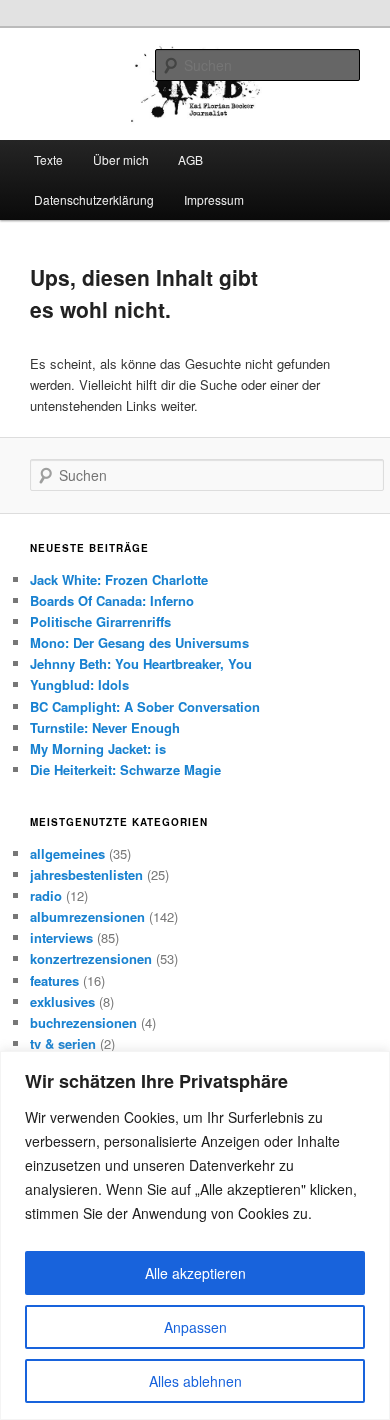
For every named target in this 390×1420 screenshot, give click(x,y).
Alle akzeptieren (195, 1273)
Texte (48, 159)
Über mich (121, 159)
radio (46, 895)
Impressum (214, 199)
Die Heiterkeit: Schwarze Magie (125, 769)
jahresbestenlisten (86, 874)
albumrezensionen (87, 916)
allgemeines (67, 853)
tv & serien (63, 1043)
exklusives (62, 1001)
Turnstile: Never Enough (105, 727)
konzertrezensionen (91, 958)
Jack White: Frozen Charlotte (119, 579)
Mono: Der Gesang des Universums (139, 642)
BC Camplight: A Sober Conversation (145, 706)
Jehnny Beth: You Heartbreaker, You (141, 663)
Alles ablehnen (195, 1381)
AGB (190, 159)
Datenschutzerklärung (94, 199)
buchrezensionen (83, 1022)
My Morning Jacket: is (98, 748)
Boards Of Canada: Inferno (112, 600)
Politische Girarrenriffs (100, 621)
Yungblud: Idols (79, 684)
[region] (195, 1235)
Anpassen (195, 1327)
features (54, 980)
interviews (61, 937)
